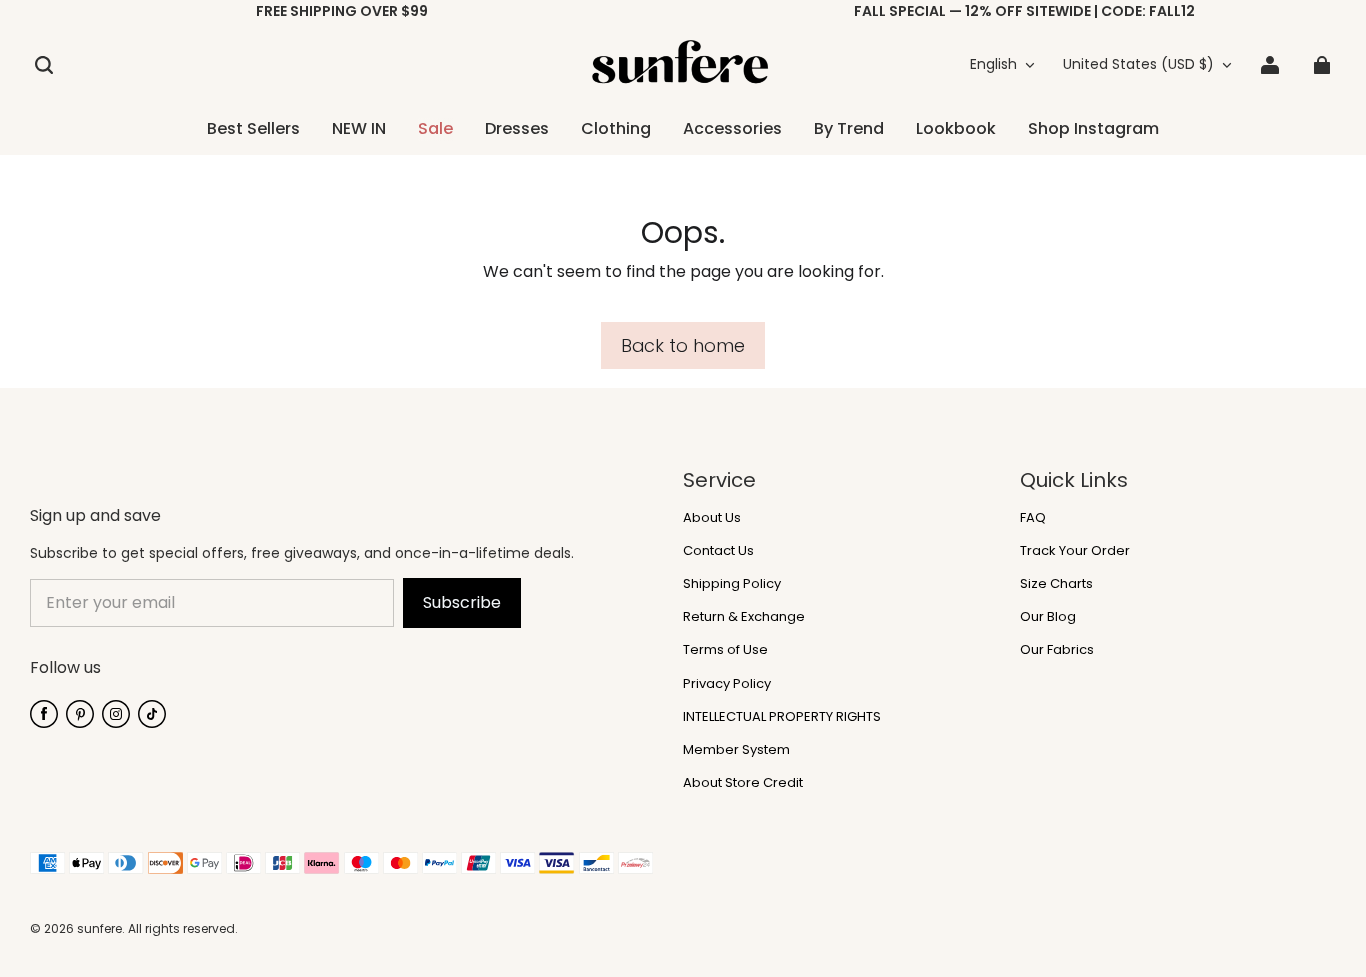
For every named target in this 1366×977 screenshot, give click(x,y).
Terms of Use (725, 650)
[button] (44, 65)
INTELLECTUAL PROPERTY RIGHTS (782, 717)
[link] (616, 130)
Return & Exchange (744, 617)
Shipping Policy (732, 584)
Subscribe (462, 602)
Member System (736, 750)
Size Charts (1056, 584)
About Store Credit (743, 783)
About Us (712, 518)
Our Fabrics (1057, 650)
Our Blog (1048, 617)
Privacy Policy (727, 684)
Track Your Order (1075, 551)
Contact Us (718, 551)
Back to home (683, 345)
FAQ (1033, 518)
